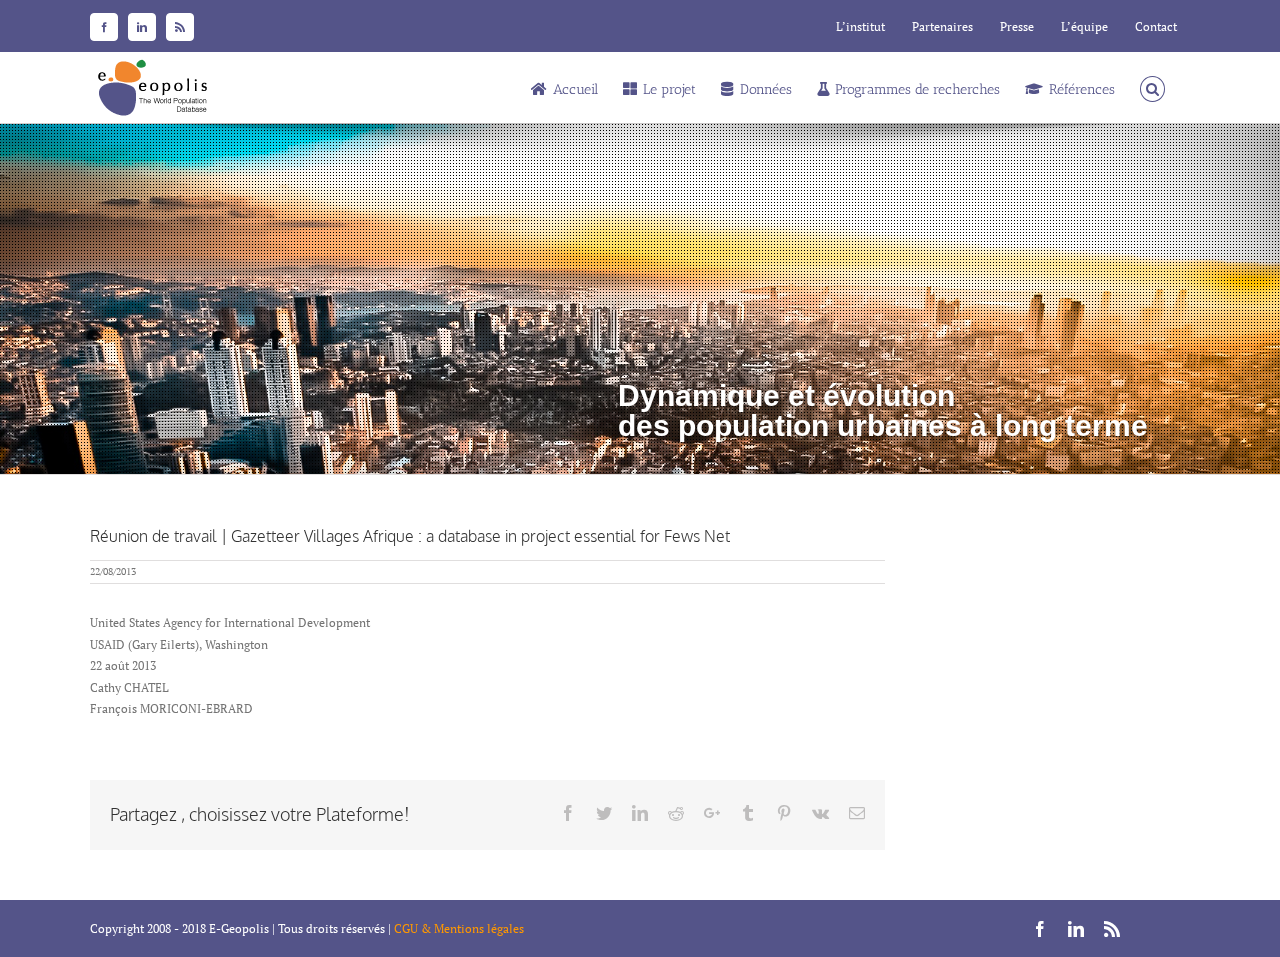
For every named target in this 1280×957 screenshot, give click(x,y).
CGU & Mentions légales (459, 928)
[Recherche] (1152, 87)
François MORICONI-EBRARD (171, 708)
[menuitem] (860, 27)
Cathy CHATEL (129, 687)
